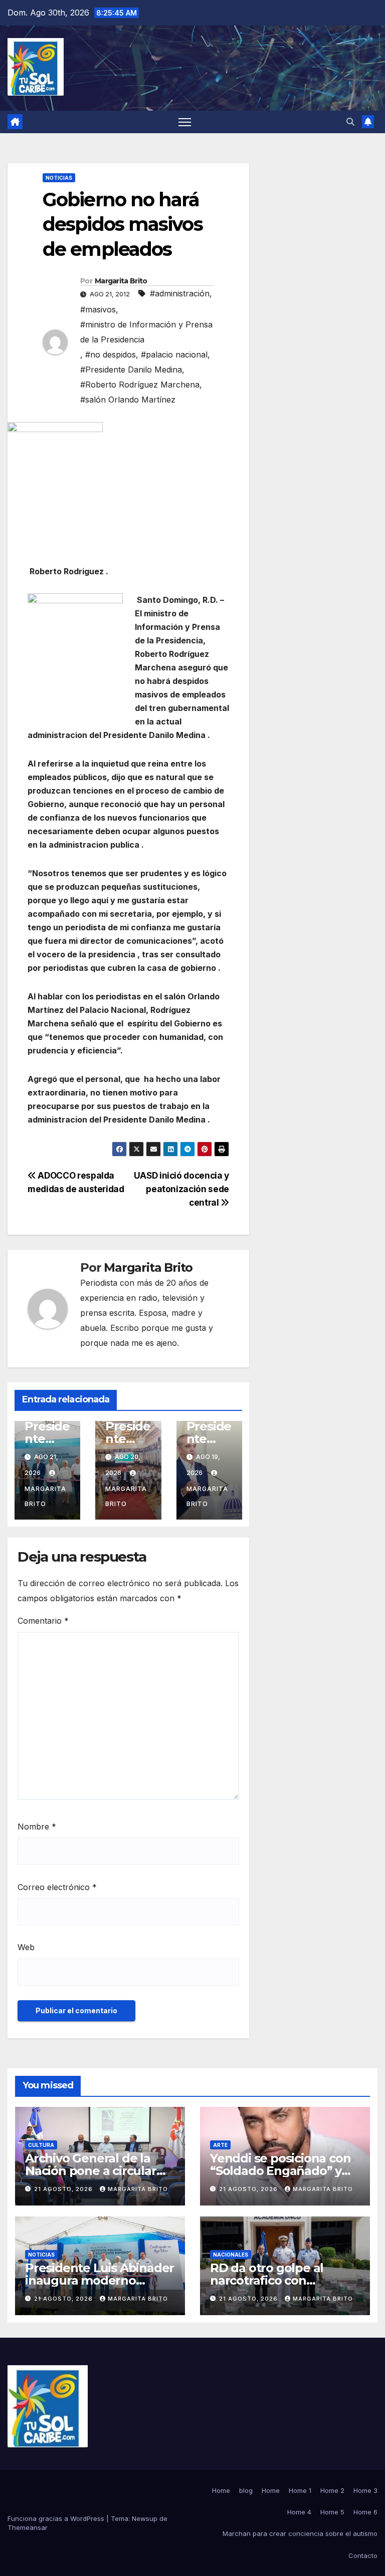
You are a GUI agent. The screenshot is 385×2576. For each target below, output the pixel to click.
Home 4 (299, 2512)
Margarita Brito (121, 281)
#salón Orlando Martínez (128, 400)
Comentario (43, 1621)
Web (26, 1947)
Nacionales (231, 2255)
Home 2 (332, 2490)
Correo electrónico (57, 1887)
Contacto (363, 2555)
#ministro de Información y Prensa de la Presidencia (146, 332)
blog (246, 2490)
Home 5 (332, 2512)
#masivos (98, 309)
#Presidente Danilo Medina (131, 370)
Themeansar (28, 2527)
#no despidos (111, 354)
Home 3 (365, 2490)
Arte (220, 2145)
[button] (350, 122)
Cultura (41, 2145)
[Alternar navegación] (185, 122)
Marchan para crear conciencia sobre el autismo (300, 2533)
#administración (180, 293)
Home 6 (365, 2512)
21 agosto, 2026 (64, 2189)
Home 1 (300, 2490)
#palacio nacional (174, 354)
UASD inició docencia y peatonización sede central (181, 1189)
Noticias (59, 178)
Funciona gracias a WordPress (57, 2518)
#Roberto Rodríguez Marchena (140, 385)
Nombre (37, 1826)
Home (221, 2490)
